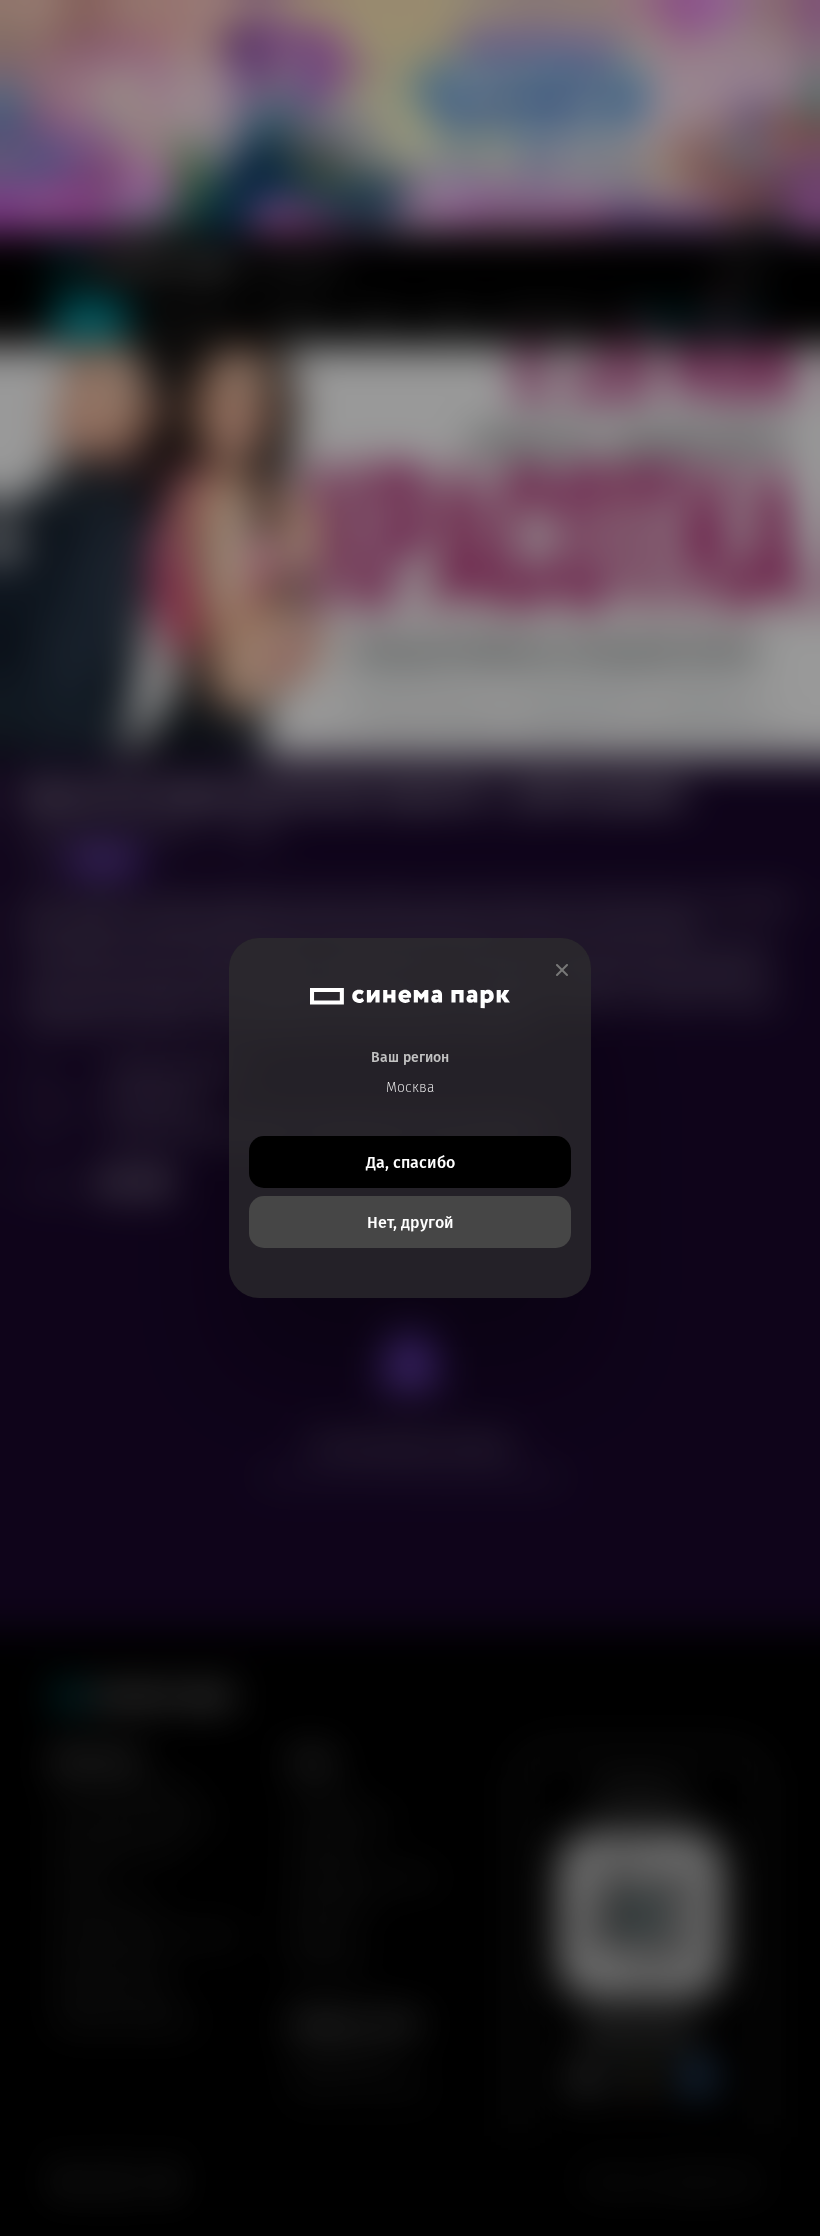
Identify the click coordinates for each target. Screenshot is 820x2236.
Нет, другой (410, 1222)
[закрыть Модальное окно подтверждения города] (562, 970)
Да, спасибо (410, 1162)
